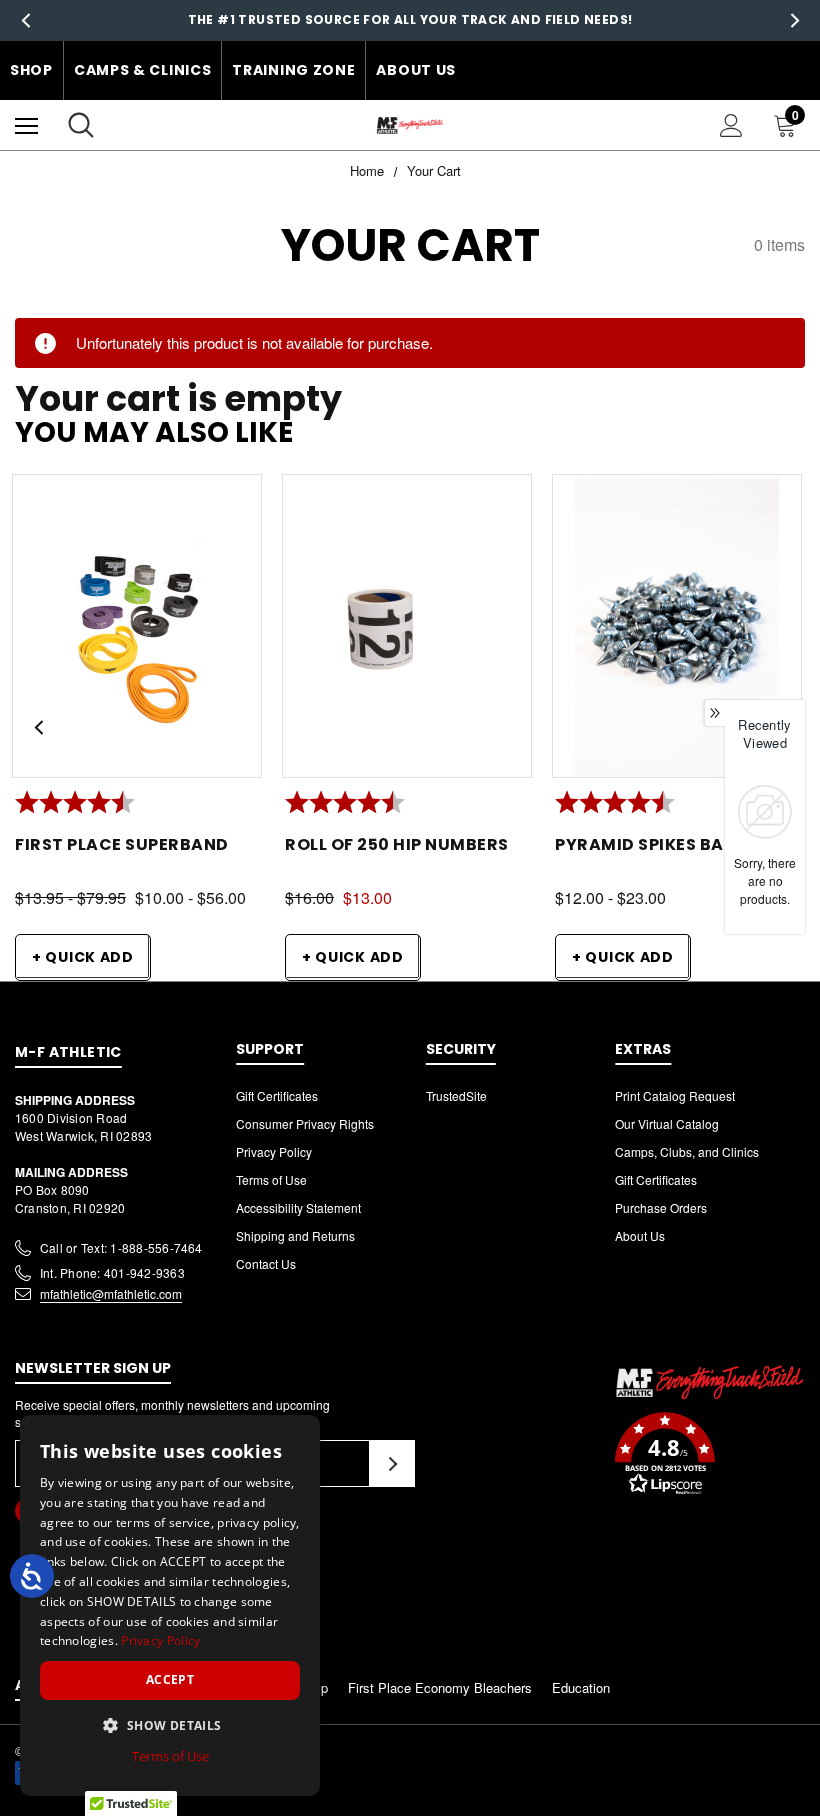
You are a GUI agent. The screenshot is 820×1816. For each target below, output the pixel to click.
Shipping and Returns (295, 1235)
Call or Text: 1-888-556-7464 (121, 1247)
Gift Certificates (277, 1095)
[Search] (81, 125)
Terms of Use (271, 1179)
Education (581, 1687)
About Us (416, 70)
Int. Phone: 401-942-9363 (112, 1272)
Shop (31, 70)
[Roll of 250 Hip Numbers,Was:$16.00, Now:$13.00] (407, 632)
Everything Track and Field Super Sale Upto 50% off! (410, 27)
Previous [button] (25, 20)
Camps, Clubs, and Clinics (687, 1151)
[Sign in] (731, 125)
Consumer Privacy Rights (305, 1123)
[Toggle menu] (26, 125)
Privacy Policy (274, 1151)
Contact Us (266, 1263)
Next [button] (794, 20)
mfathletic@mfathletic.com (111, 1293)
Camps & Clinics (143, 70)
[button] (710, 1456)
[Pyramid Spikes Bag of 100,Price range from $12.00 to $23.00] (677, 632)
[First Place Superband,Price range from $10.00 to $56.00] (137, 632)
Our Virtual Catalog (667, 1123)
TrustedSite (456, 1095)
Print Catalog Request (675, 1095)
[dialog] (170, 1605)
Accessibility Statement (298, 1207)
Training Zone (293, 70)
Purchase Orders (661, 1207)
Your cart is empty (178, 399)
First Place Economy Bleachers (440, 1687)
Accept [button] (170, 1679)
